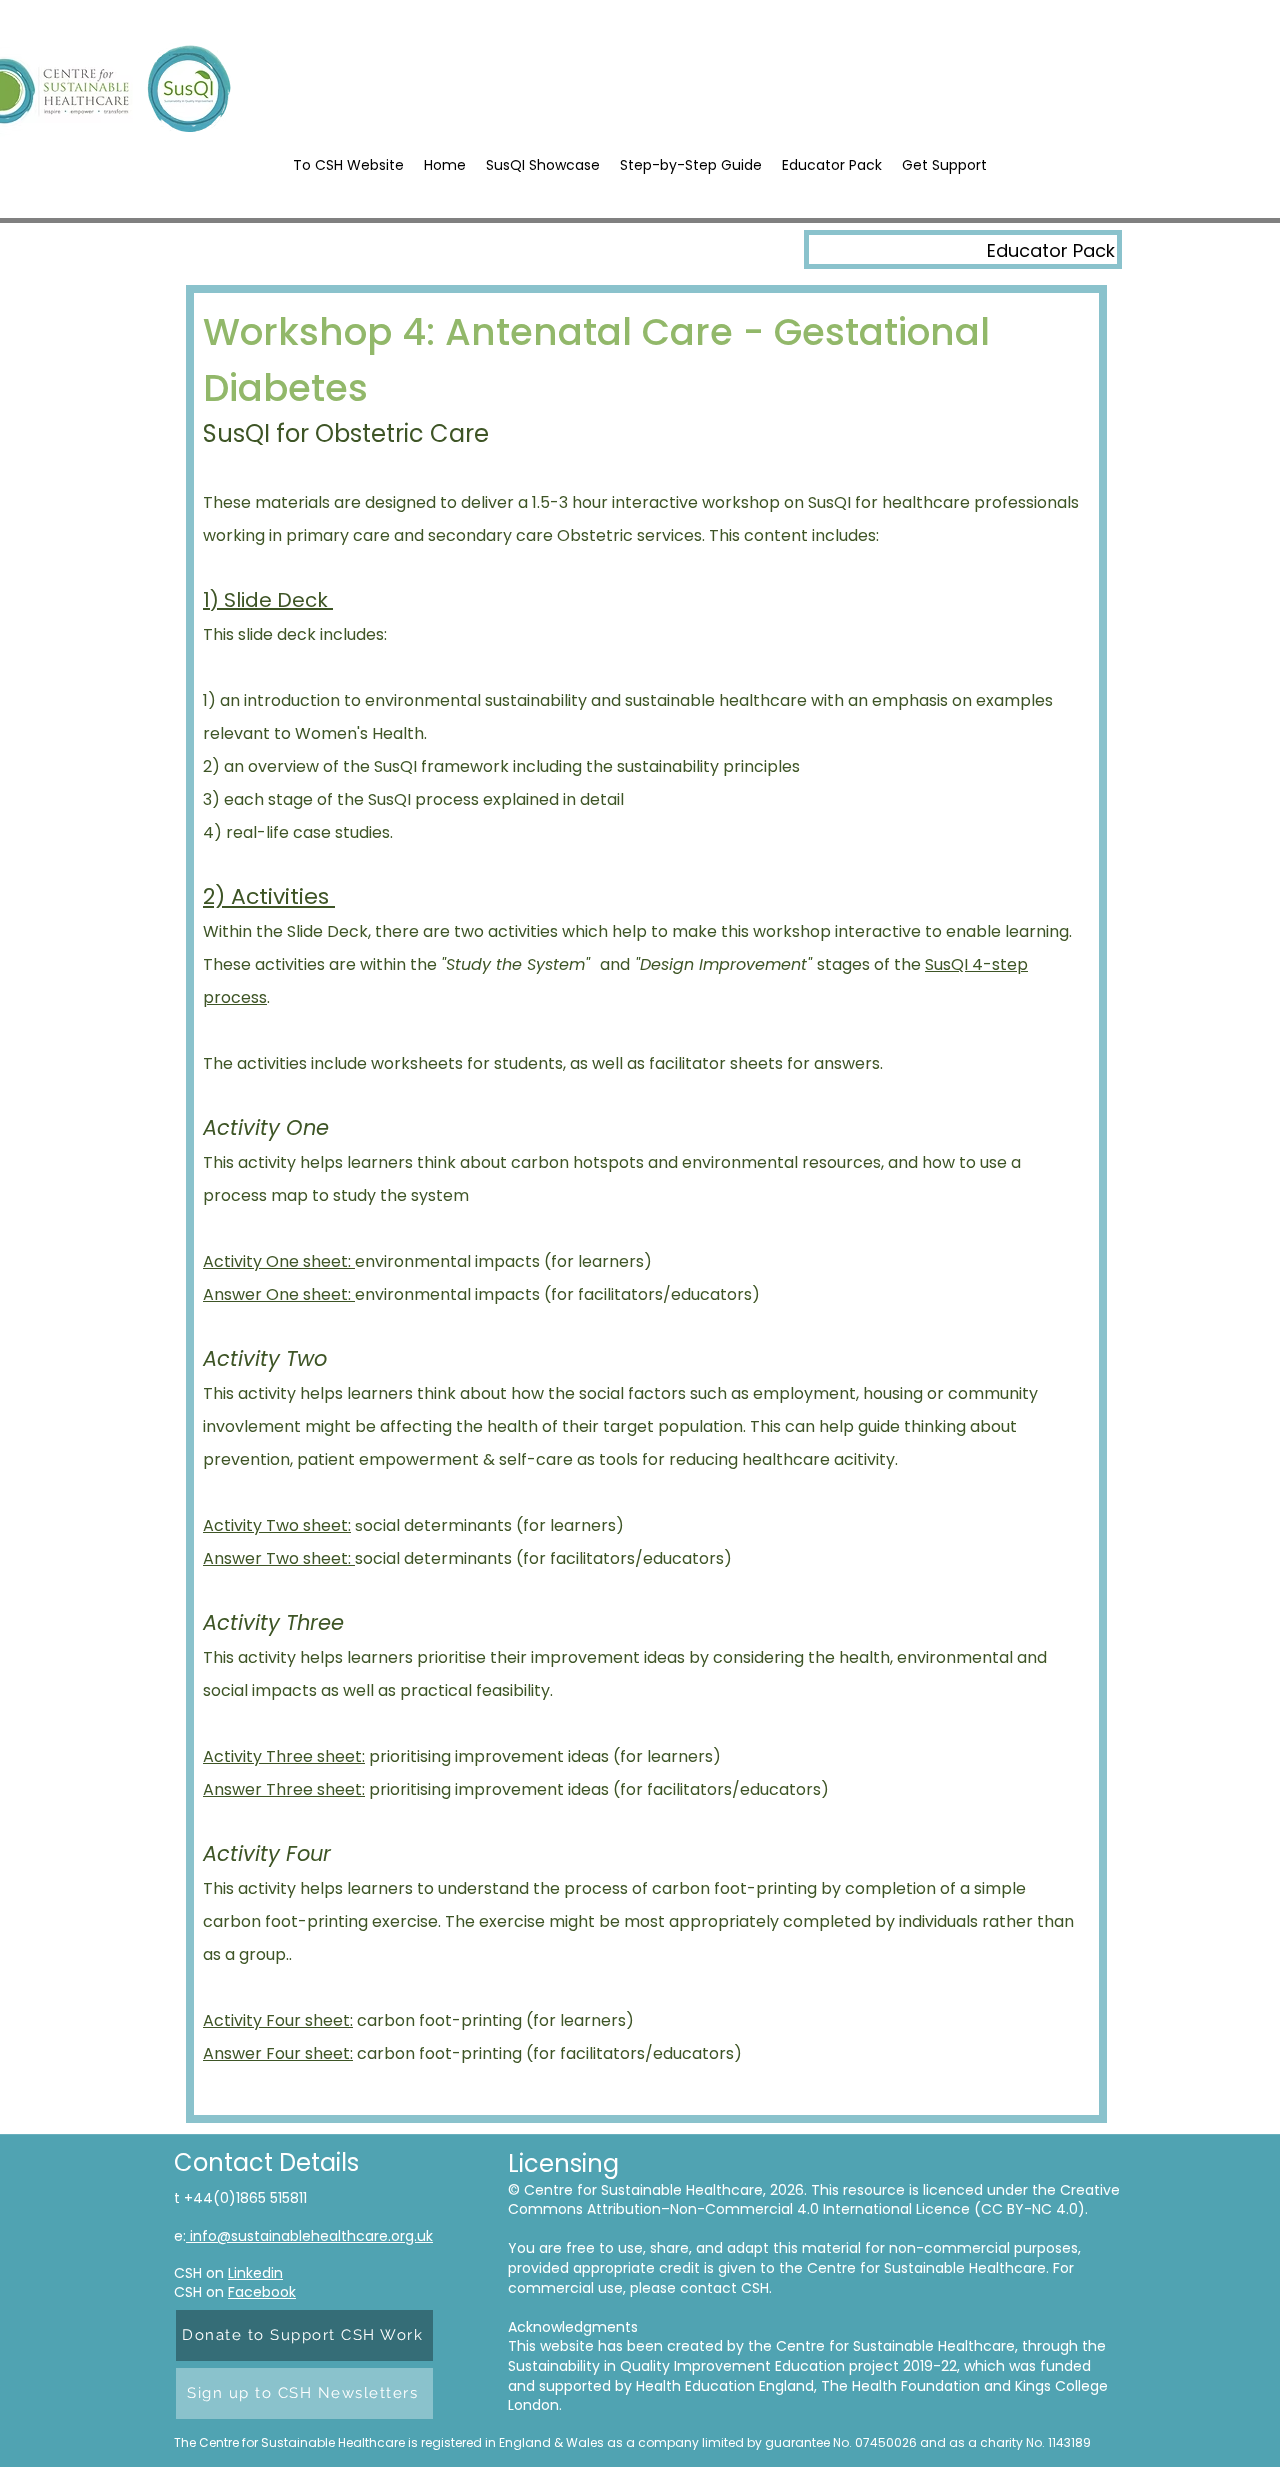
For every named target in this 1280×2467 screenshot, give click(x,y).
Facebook (262, 2292)
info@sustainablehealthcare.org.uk (309, 2236)
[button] (691, 165)
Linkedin (255, 2273)
